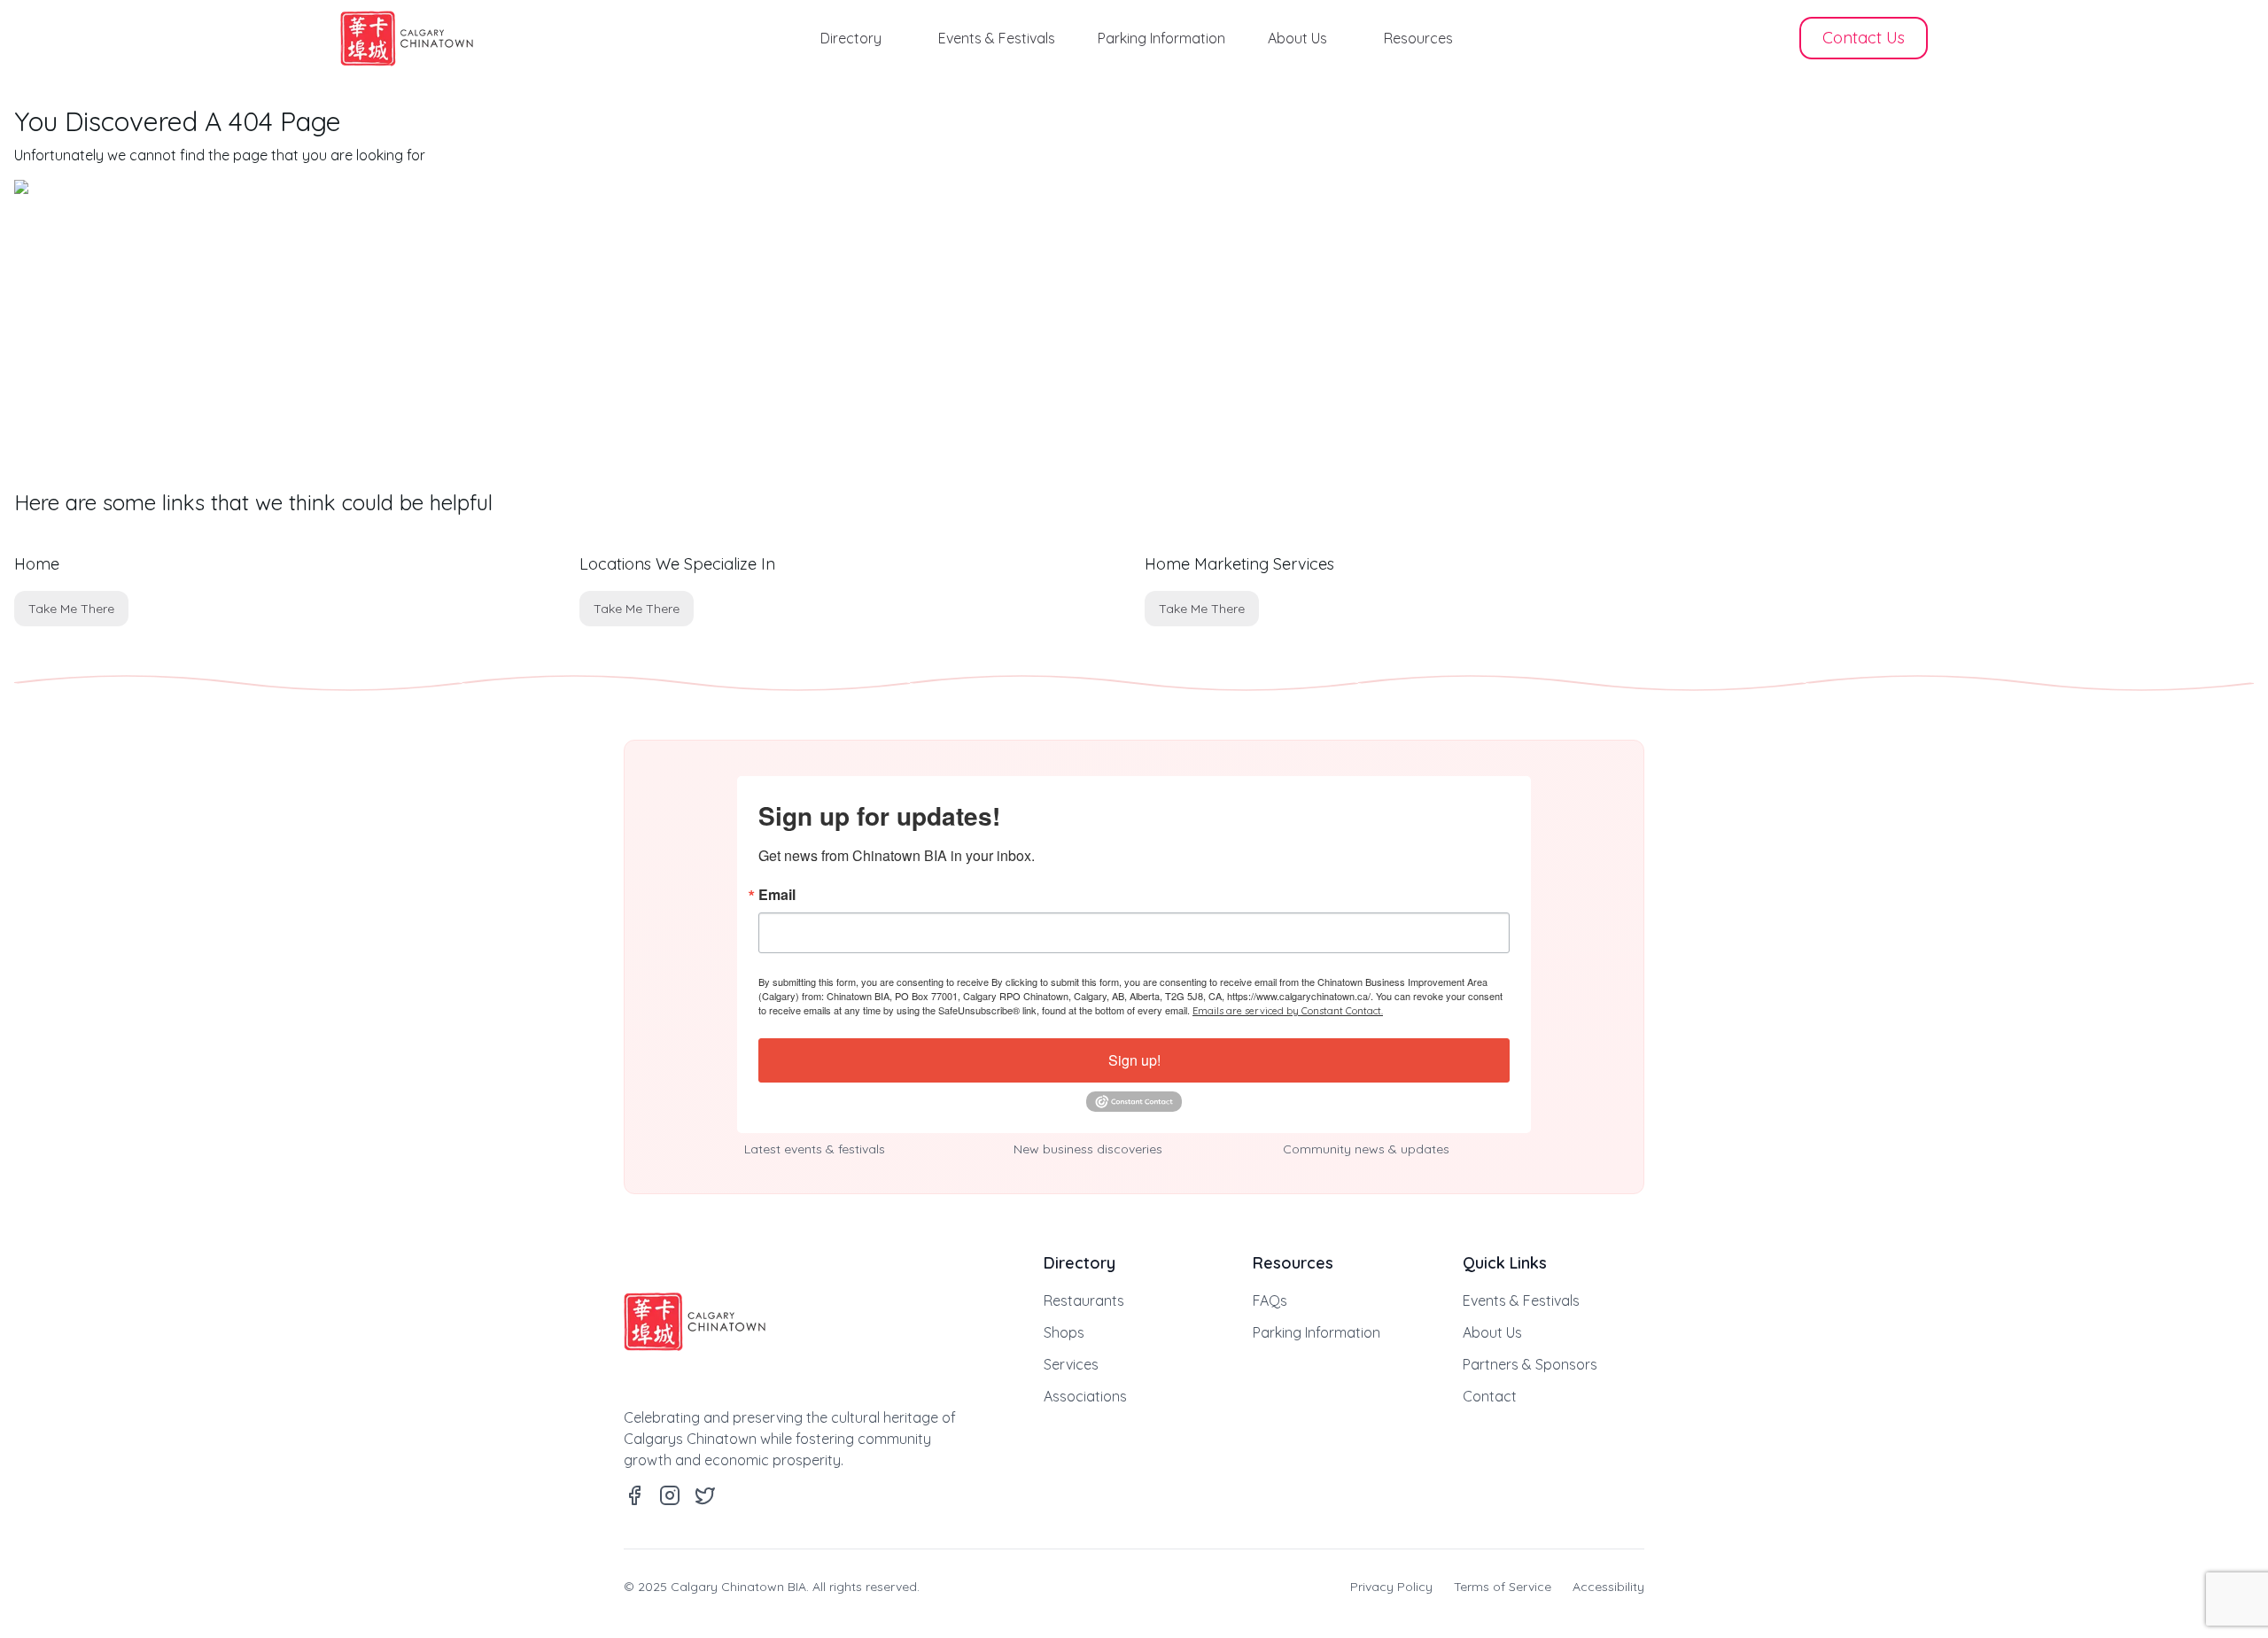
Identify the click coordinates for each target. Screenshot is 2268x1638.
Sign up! (1134, 1060)
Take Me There (71, 609)
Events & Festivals (997, 38)
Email (777, 895)
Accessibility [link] (1608, 1587)
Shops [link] (1064, 1332)
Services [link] (1071, 1364)
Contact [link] (1490, 1396)
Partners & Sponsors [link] (1530, 1364)
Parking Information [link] (1317, 1332)
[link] (407, 39)
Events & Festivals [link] (1521, 1300)
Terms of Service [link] (1503, 1587)
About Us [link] (1492, 1332)
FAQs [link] (1270, 1300)
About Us (1297, 38)
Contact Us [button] (1864, 38)
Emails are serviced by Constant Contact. (1288, 1011)
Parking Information (1161, 38)
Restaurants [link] (1084, 1300)
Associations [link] (1085, 1396)
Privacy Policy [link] (1391, 1587)
